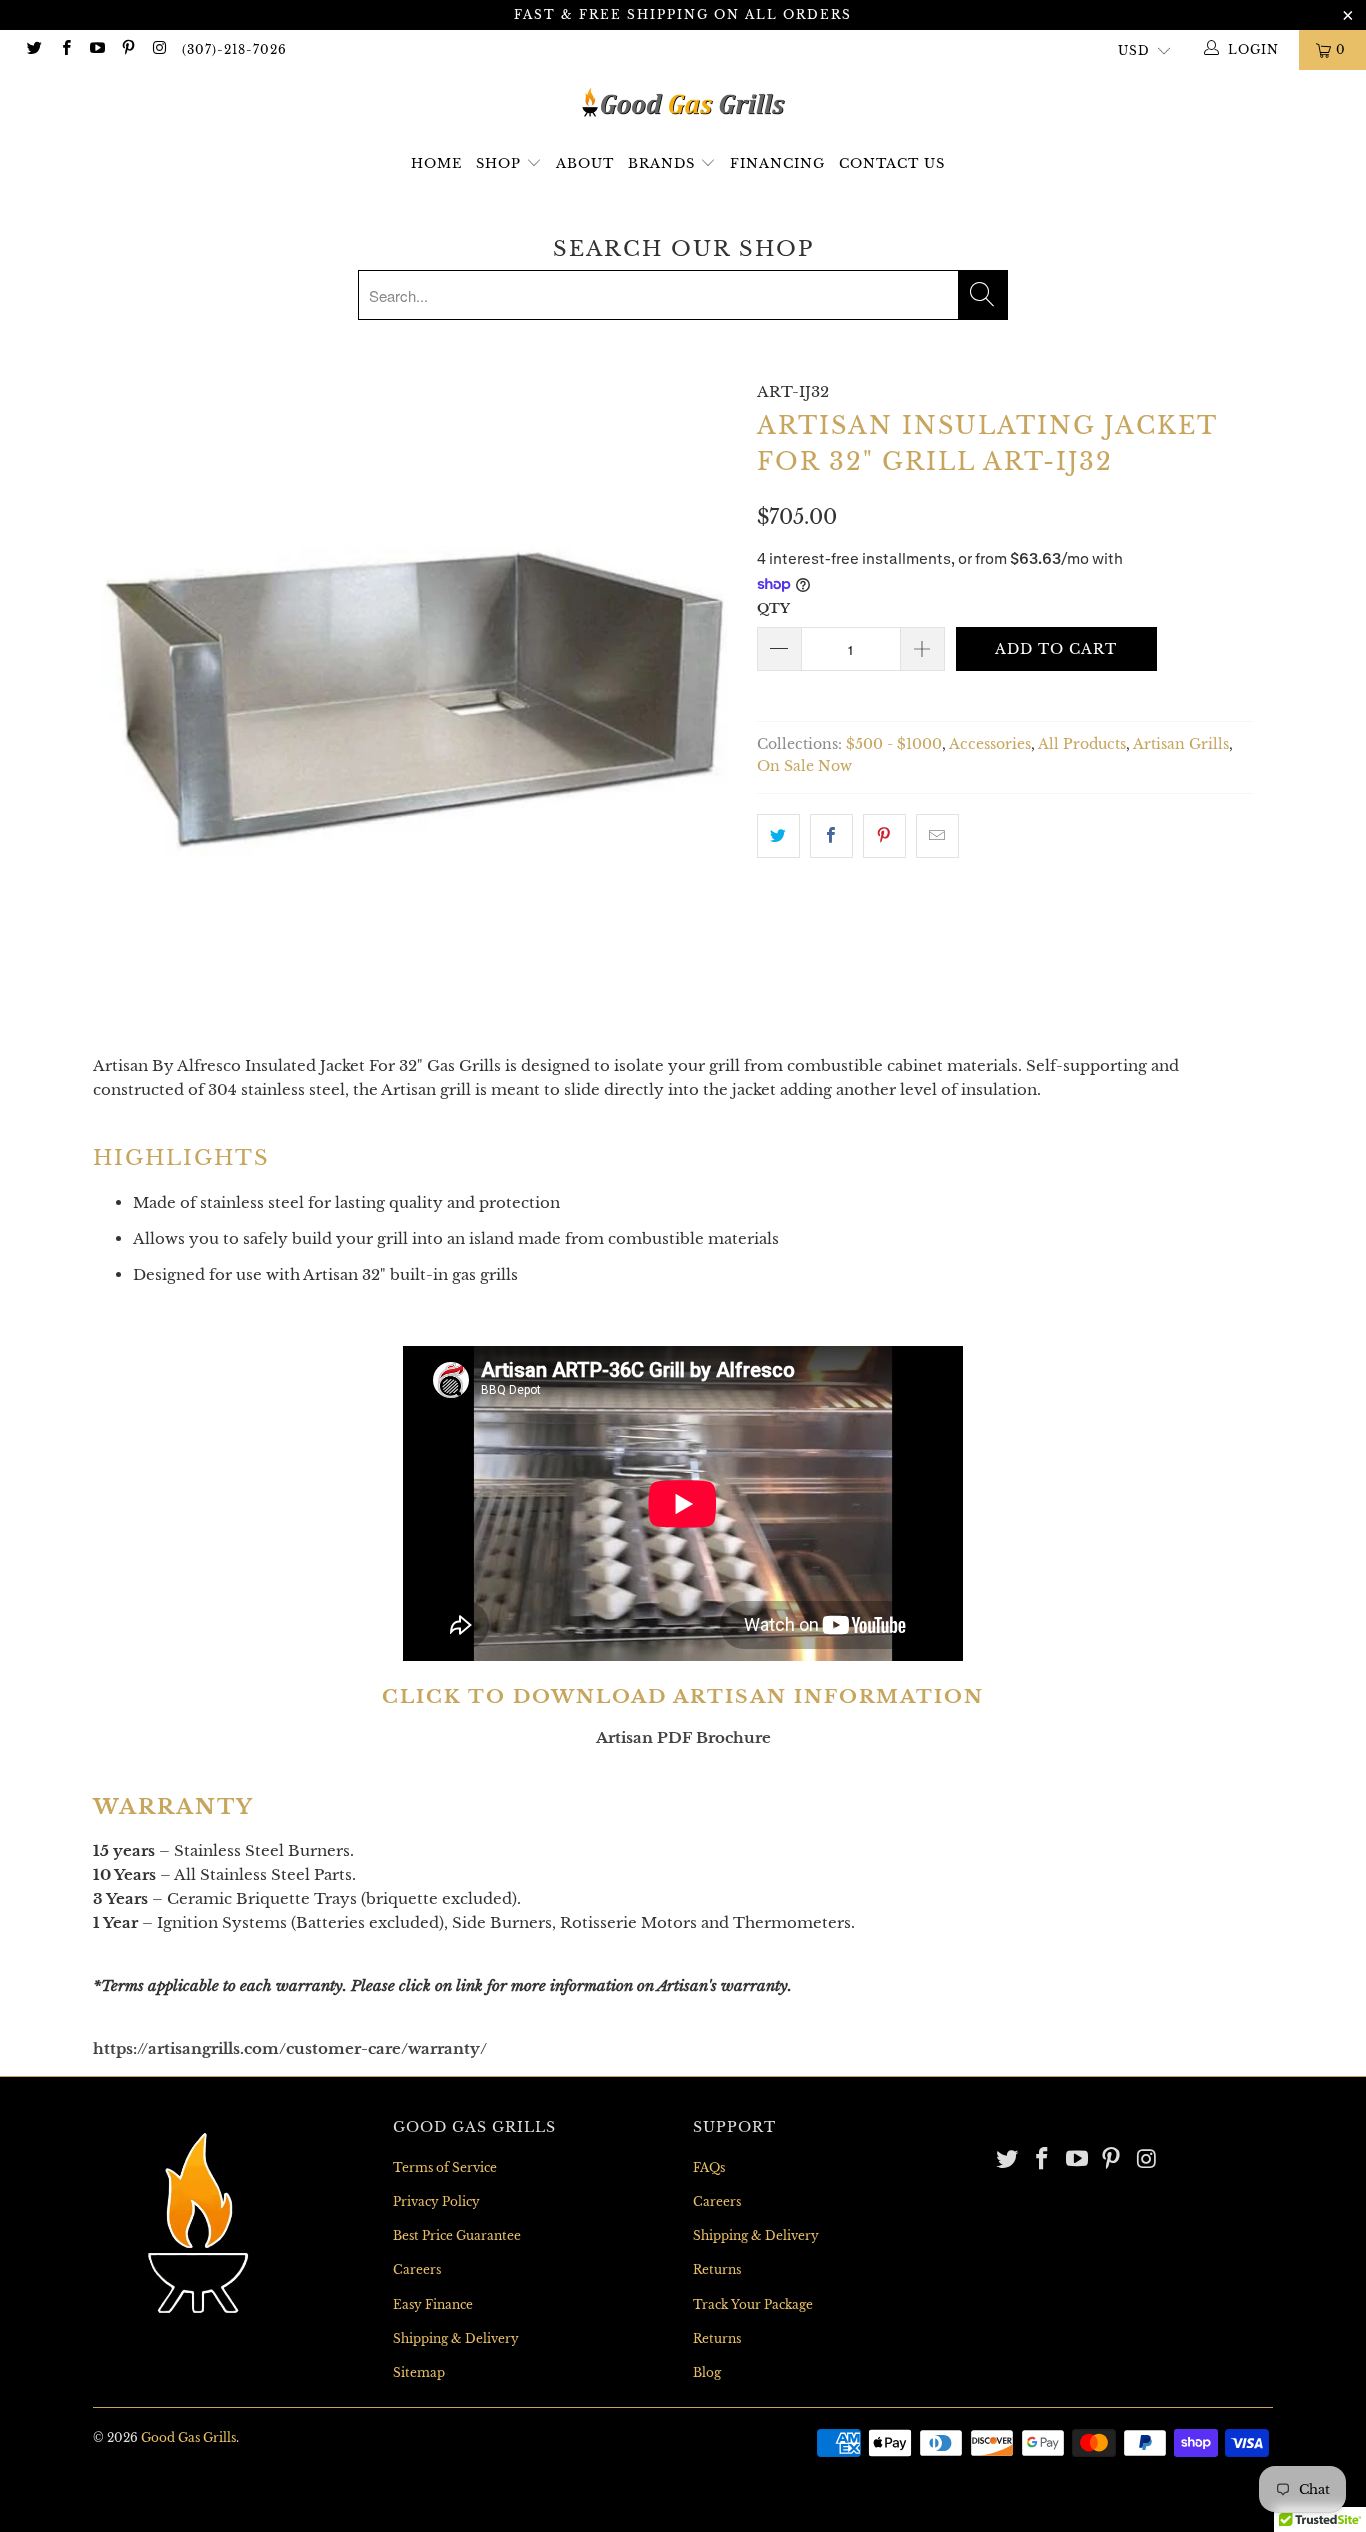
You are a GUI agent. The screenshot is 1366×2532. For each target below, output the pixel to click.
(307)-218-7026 (234, 49)
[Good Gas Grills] (683, 102)
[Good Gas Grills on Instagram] (158, 49)
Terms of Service (445, 2167)
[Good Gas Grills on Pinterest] (127, 49)
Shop (498, 163)
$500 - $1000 (894, 744)
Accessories (990, 744)
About (585, 163)
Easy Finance (433, 2304)
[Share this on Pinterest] (884, 836)
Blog (707, 2372)
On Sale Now (804, 766)
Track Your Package (753, 2304)
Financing (777, 163)
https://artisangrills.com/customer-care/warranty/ (290, 2048)
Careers (417, 2269)
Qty (773, 608)
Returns (717, 2269)
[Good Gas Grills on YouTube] (96, 49)
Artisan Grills (1181, 744)
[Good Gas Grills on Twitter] (33, 49)
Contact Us (892, 163)
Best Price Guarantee (457, 2235)
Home (436, 163)
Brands (664, 163)
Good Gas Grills (188, 2437)
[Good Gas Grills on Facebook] (64, 49)
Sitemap (419, 2372)
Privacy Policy (436, 2201)
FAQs (709, 2167)
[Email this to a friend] (937, 836)
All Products (1082, 744)
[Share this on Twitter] (778, 836)
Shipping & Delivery (456, 2338)
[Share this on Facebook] (831, 836)
